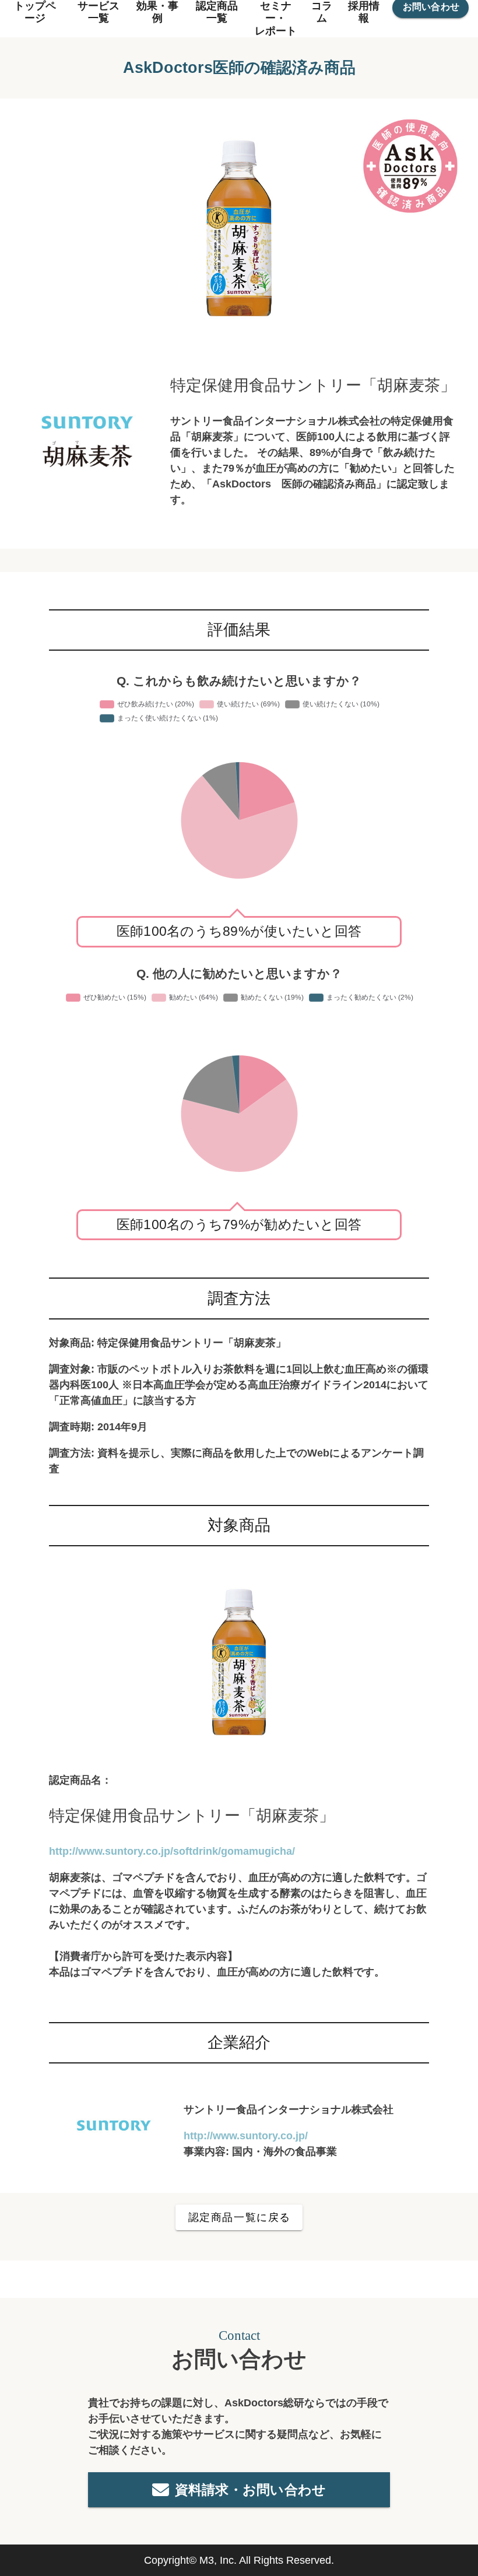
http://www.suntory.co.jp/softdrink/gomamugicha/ (172, 1851)
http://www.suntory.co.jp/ (246, 2136)
